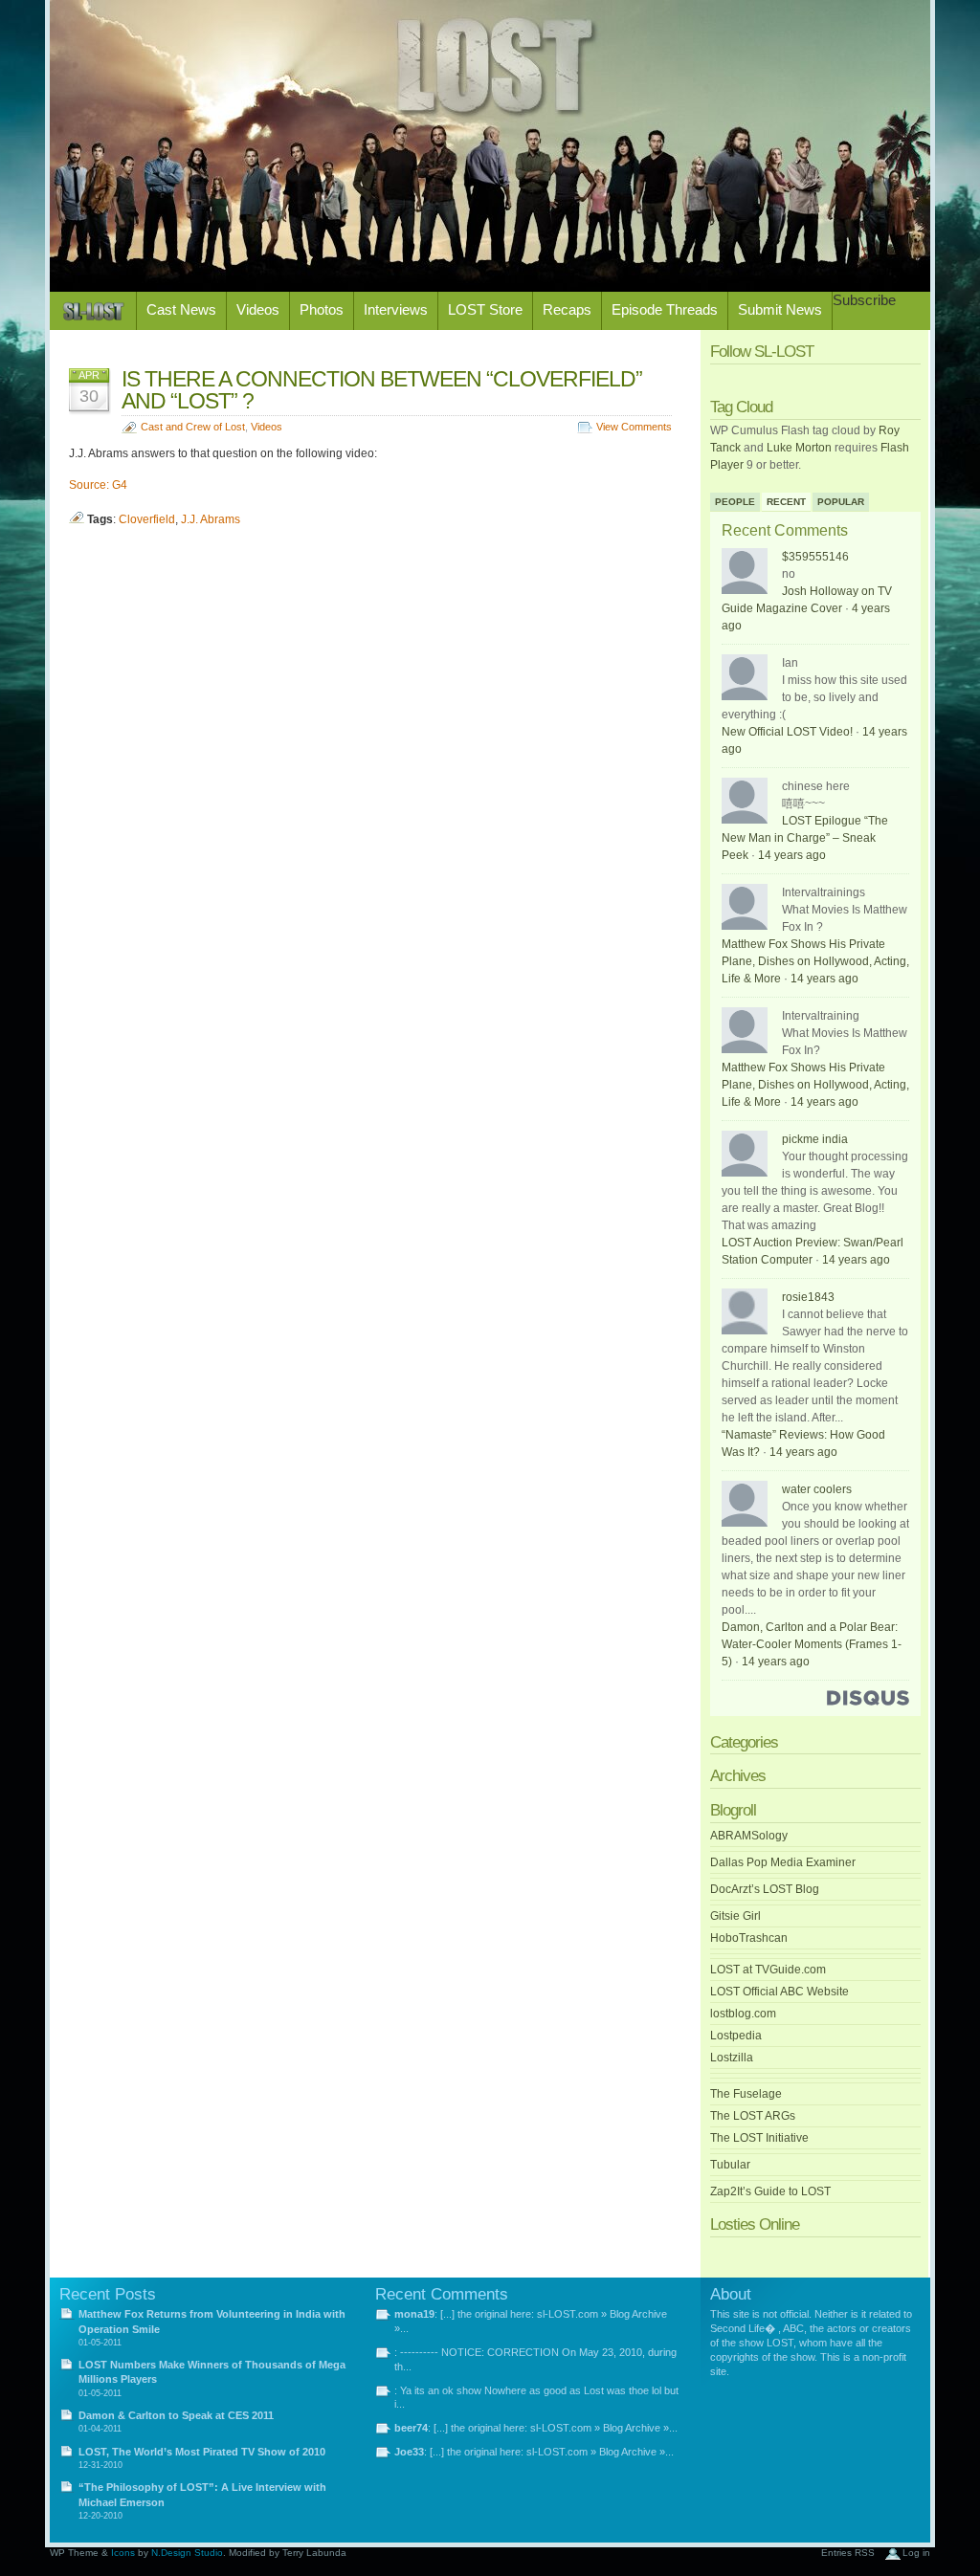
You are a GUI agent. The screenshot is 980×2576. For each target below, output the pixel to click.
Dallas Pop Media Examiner (783, 1862)
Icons (123, 2553)
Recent (786, 502)
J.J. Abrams (211, 519)
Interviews (396, 309)
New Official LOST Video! (787, 732)
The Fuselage (746, 2094)
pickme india (815, 1139)
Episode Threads (665, 309)
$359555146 (815, 557)
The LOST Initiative (759, 2138)
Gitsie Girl (735, 1916)
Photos (322, 309)
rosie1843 (808, 1297)
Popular (841, 502)
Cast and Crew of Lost (193, 427)
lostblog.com (743, 2014)
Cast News (181, 309)
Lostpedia (736, 2036)
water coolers (817, 1489)
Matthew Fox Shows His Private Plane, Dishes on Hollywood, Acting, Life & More (815, 961)
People (735, 502)
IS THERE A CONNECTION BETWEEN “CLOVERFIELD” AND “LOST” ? (382, 390)
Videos (258, 309)
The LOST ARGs (753, 2116)
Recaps (567, 309)
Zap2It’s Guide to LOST (770, 2191)
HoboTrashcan (749, 1938)
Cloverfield (147, 519)
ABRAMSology (749, 1836)
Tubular (730, 2165)
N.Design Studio (187, 2553)
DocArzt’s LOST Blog (765, 1889)
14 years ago (792, 855)
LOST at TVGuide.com (768, 1970)
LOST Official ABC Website (780, 1992)
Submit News (780, 309)
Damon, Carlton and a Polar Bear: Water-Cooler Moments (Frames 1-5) (812, 1644)
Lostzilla (732, 2058)
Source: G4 (98, 485)
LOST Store (485, 309)
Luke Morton (799, 448)
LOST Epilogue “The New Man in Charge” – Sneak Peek (805, 838)
